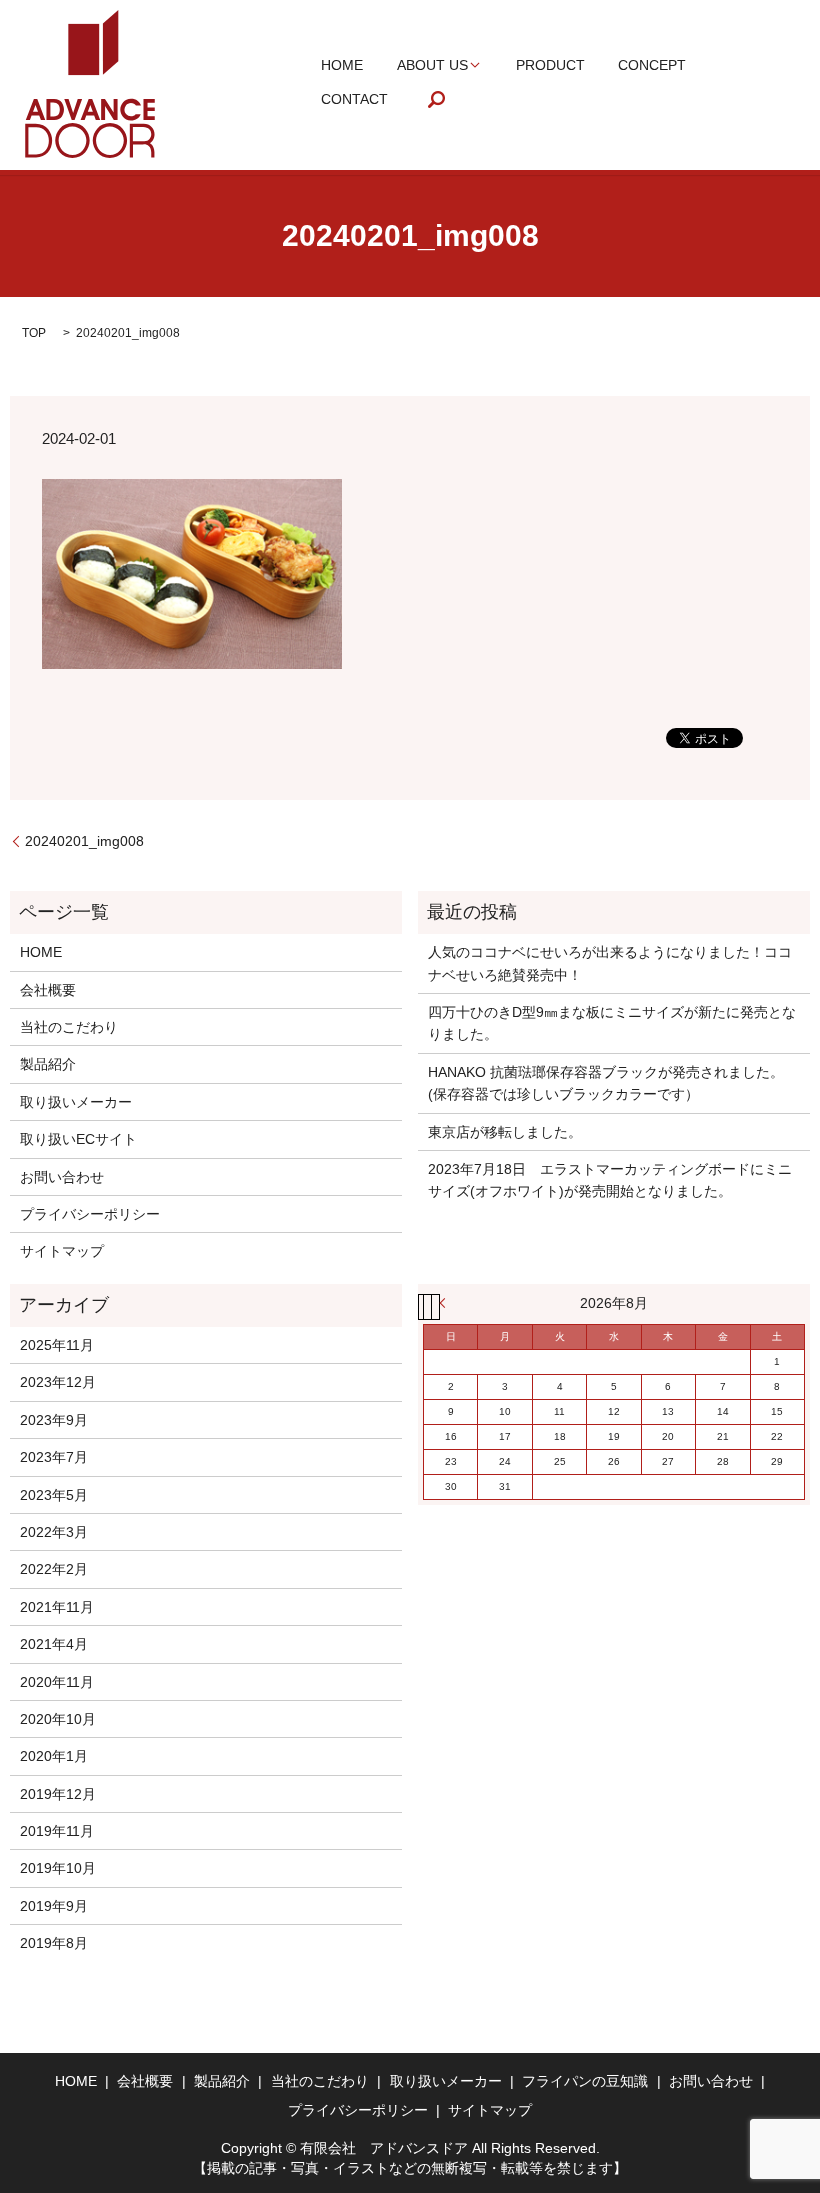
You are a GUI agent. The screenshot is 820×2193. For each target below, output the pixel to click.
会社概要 (48, 990)
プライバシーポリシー (90, 1214)
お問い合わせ (62, 1177)
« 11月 (447, 1303)
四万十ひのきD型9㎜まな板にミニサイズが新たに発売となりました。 (612, 1023)
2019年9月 (54, 1906)
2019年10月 (58, 1868)
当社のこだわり (69, 1027)
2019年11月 (57, 1831)
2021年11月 (57, 1607)
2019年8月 (54, 1943)
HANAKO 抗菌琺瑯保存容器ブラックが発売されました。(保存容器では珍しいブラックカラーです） (606, 1083)
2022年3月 (54, 1532)
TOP (34, 333)
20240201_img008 (84, 841)
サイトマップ (62, 1251)
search (437, 100)
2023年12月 (58, 1382)
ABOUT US (432, 65)
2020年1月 (54, 1756)
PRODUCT (550, 65)
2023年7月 (54, 1457)
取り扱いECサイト (78, 1139)
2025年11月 (57, 1345)
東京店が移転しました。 (505, 1132)
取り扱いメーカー (76, 1102)
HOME (342, 65)
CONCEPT (652, 65)
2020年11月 (57, 1682)
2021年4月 (54, 1644)
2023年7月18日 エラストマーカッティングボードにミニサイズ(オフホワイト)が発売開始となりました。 (610, 1180)
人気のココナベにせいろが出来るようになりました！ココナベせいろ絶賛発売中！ (610, 963)
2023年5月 (54, 1495)
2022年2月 (54, 1569)
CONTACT (354, 99)
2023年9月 (54, 1420)
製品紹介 (48, 1064)
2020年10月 (58, 1719)
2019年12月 (58, 1794)
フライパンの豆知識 (585, 2081)
